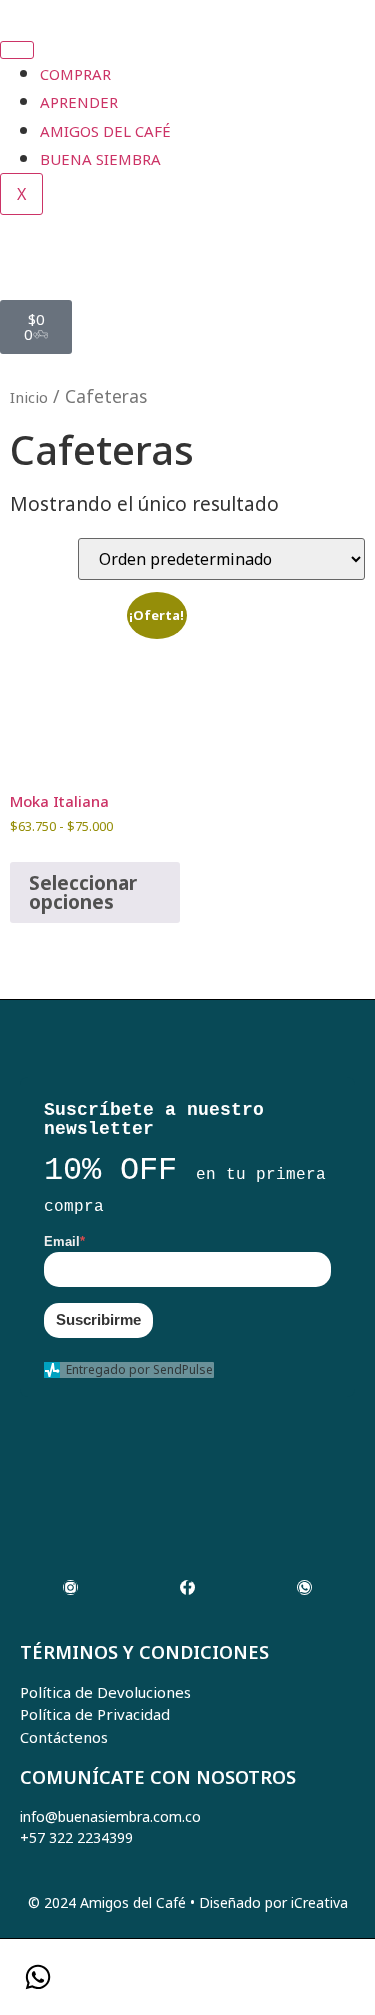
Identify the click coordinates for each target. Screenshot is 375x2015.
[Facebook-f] (187, 1587)
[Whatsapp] (304, 1587)
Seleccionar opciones (83, 892)
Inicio (29, 397)
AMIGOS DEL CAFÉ (105, 131)
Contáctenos (64, 1737)
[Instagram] (70, 1587)
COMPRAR (75, 74)
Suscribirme (98, 1319)
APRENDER (79, 102)
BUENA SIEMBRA (100, 159)
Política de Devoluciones (105, 1692)
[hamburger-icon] (17, 50)
